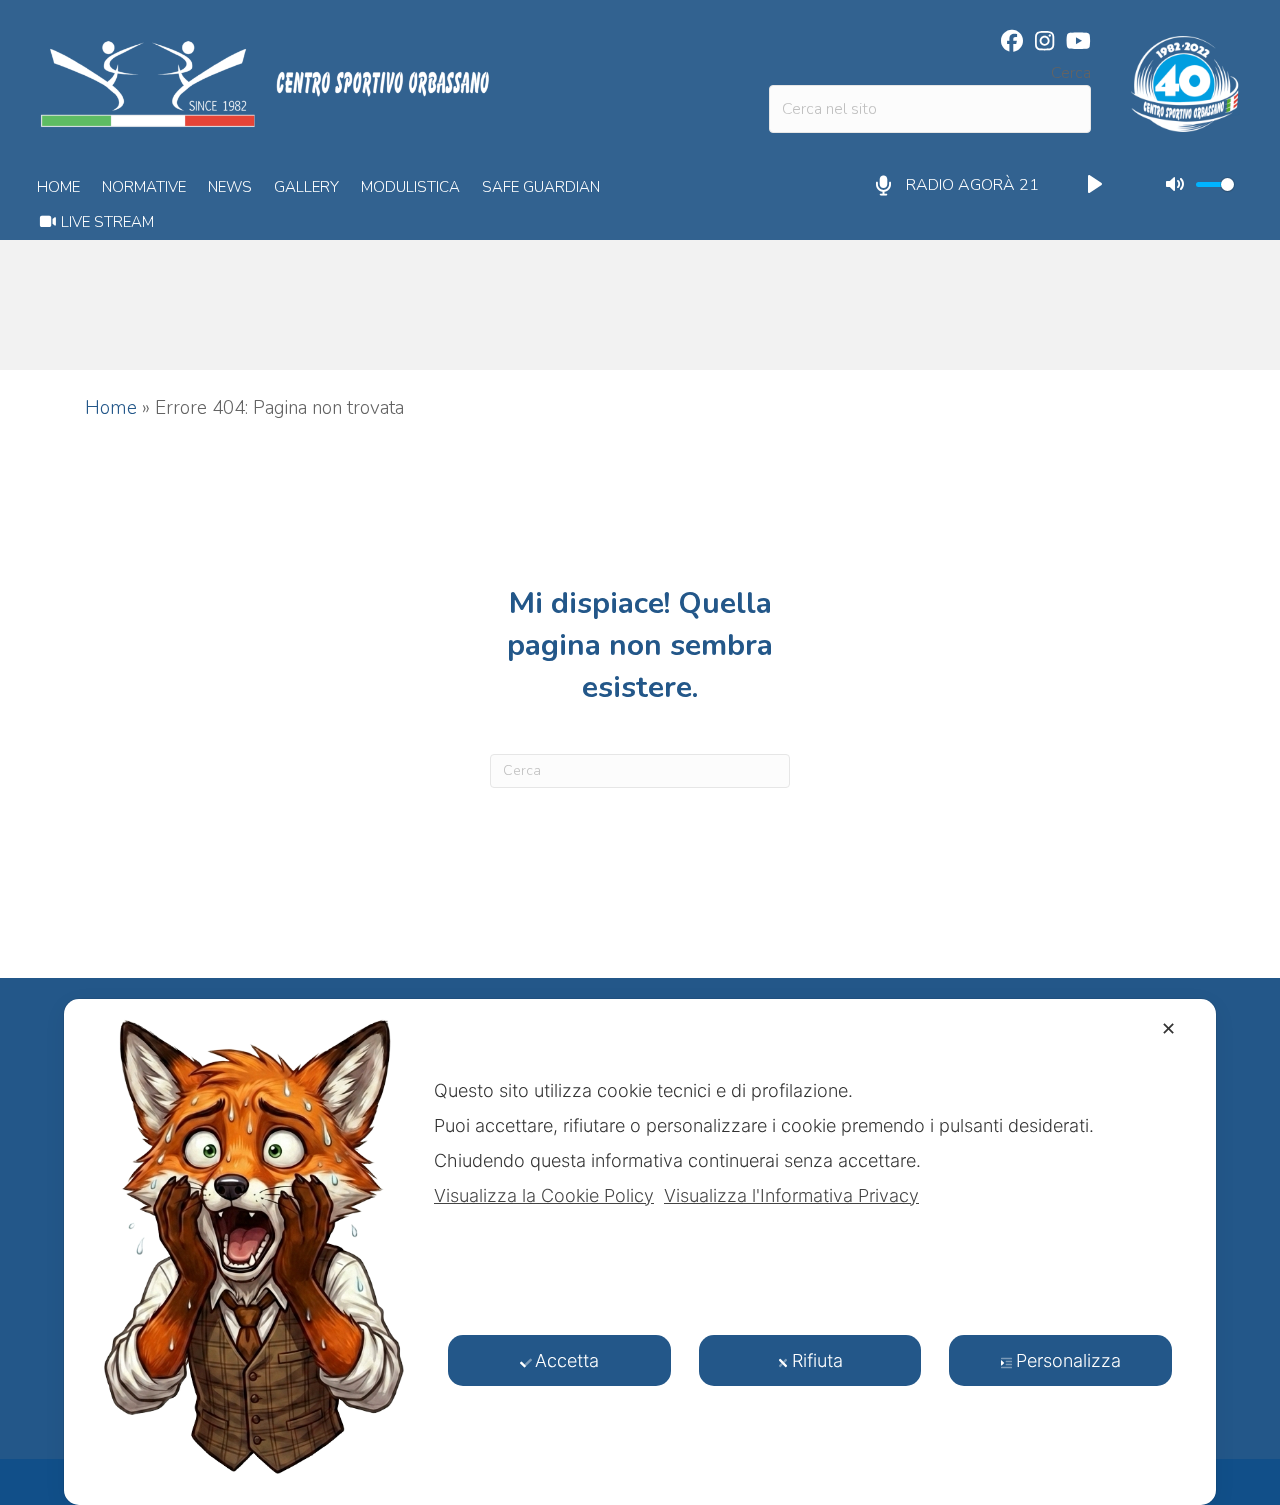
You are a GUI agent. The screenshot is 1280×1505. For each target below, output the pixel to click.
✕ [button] (1168, 1028)
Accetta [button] (567, 1360)
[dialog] (640, 1252)
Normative (144, 187)
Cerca (1071, 73)
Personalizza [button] (1068, 1360)
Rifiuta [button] (817, 1360)
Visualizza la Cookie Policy (544, 1195)
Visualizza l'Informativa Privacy (791, 1195)
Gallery (306, 187)
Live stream (105, 222)
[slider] (1215, 184)
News (230, 187)
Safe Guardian (541, 187)
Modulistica (410, 187)
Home (58, 187)
